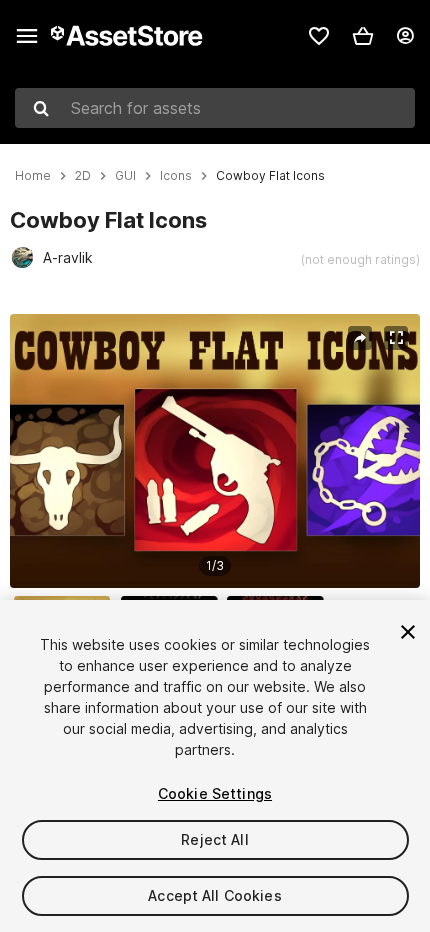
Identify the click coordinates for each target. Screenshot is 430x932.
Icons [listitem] (176, 176)
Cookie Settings (215, 793)
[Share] (360, 338)
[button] (363, 36)
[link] (319, 36)
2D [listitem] (83, 176)
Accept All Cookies (215, 895)
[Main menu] (27, 36)
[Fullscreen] (396, 338)
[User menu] (405, 36)
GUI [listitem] (125, 176)
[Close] (408, 632)
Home (33, 176)
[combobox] (215, 108)
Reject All (214, 839)
